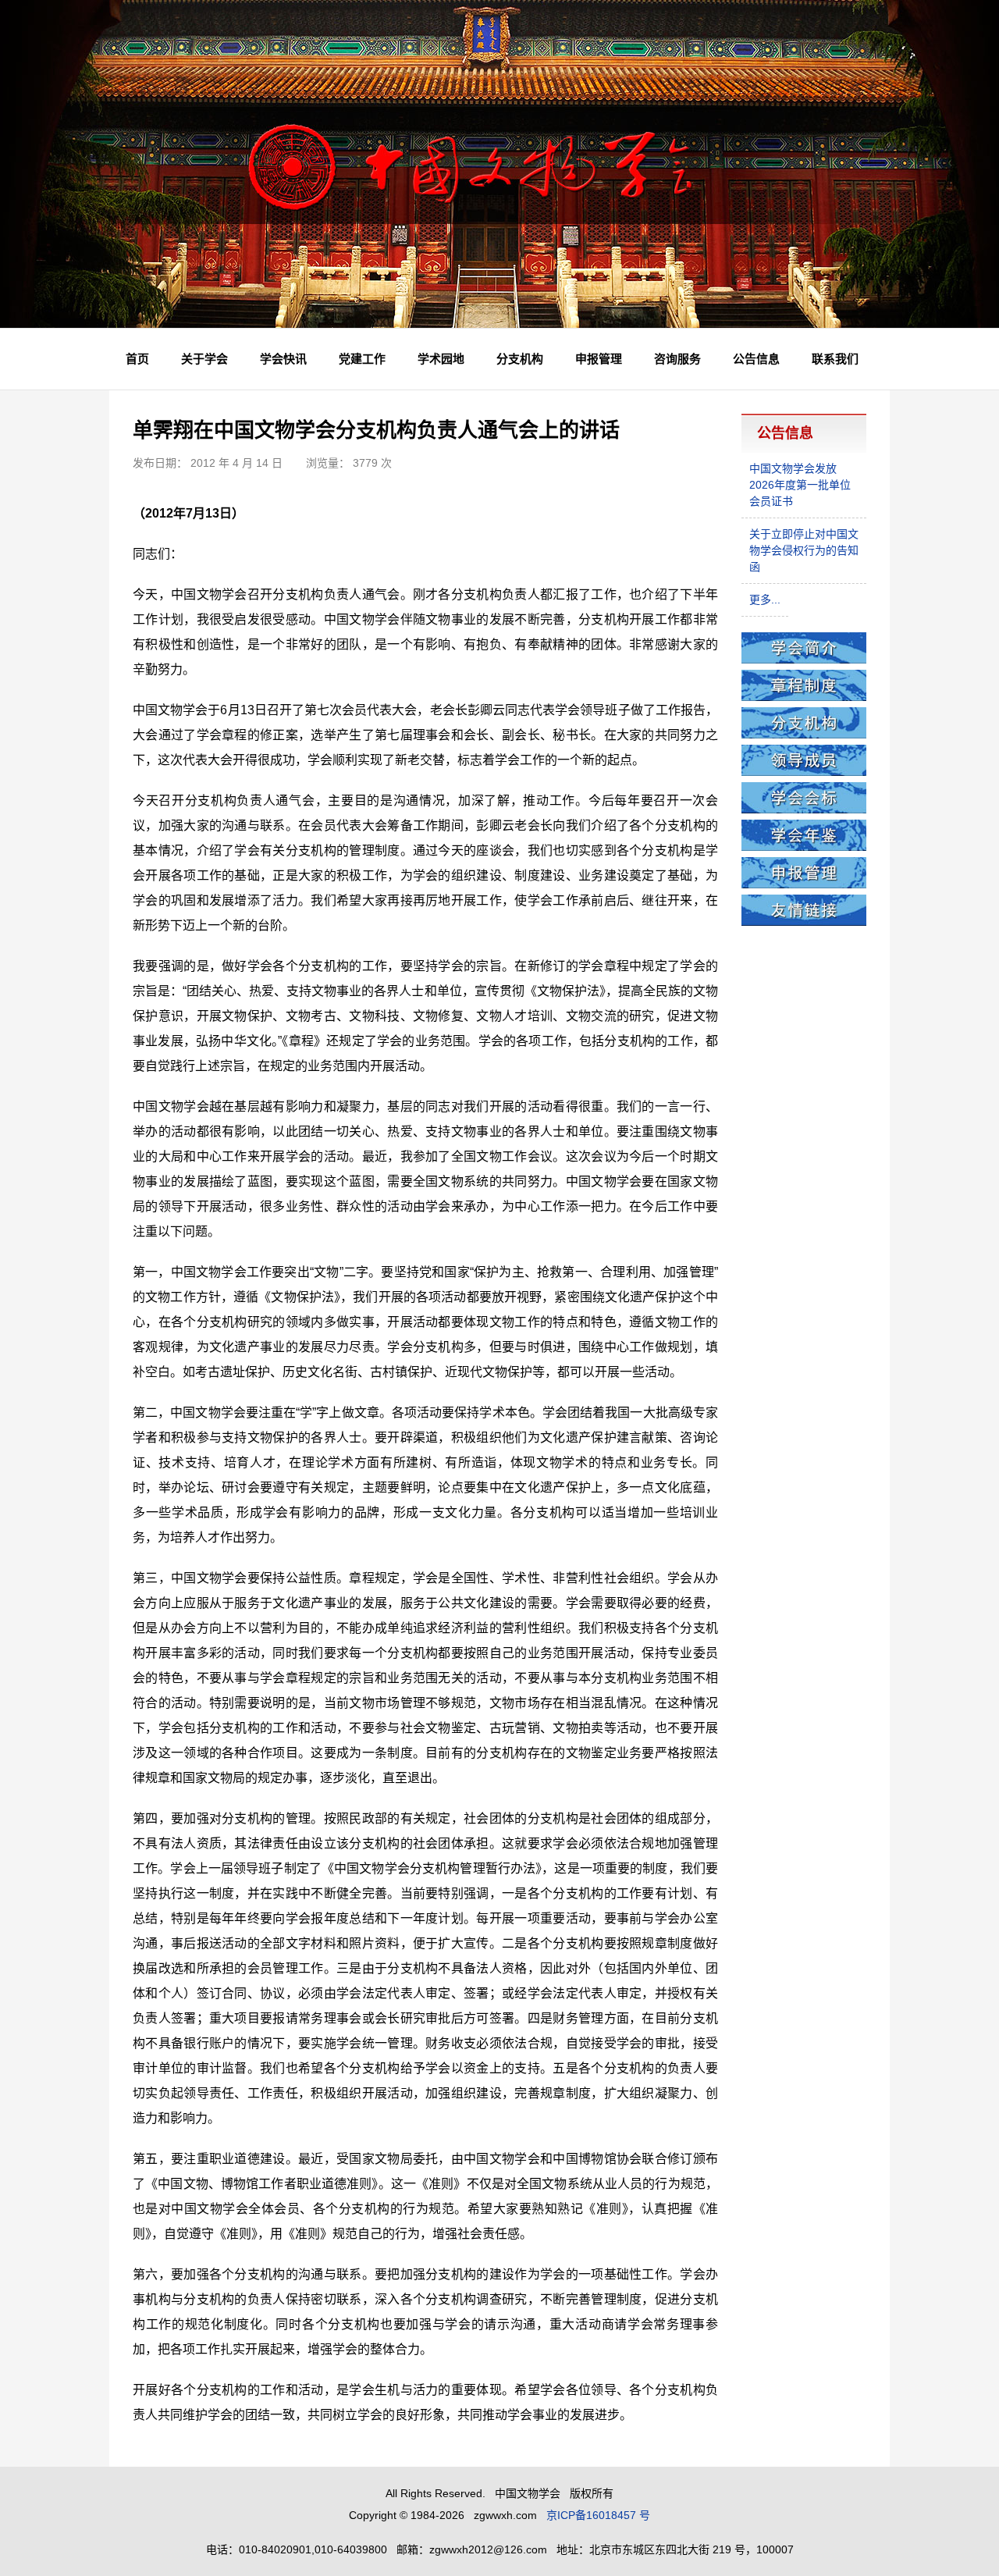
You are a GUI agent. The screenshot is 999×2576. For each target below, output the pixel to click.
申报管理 (599, 359)
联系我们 (835, 359)
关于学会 (204, 359)
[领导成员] (804, 772)
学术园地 (441, 359)
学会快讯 (283, 359)
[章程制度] (804, 697)
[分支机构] (804, 735)
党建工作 (362, 359)
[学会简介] (804, 660)
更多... (765, 600)
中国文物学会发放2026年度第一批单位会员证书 (800, 485)
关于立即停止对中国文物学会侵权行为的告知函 (804, 550)
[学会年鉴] (804, 847)
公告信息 (756, 359)
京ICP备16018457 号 (598, 2515)
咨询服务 (677, 359)
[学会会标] (804, 809)
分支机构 (520, 359)
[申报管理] (804, 884)
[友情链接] (804, 922)
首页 (137, 359)
